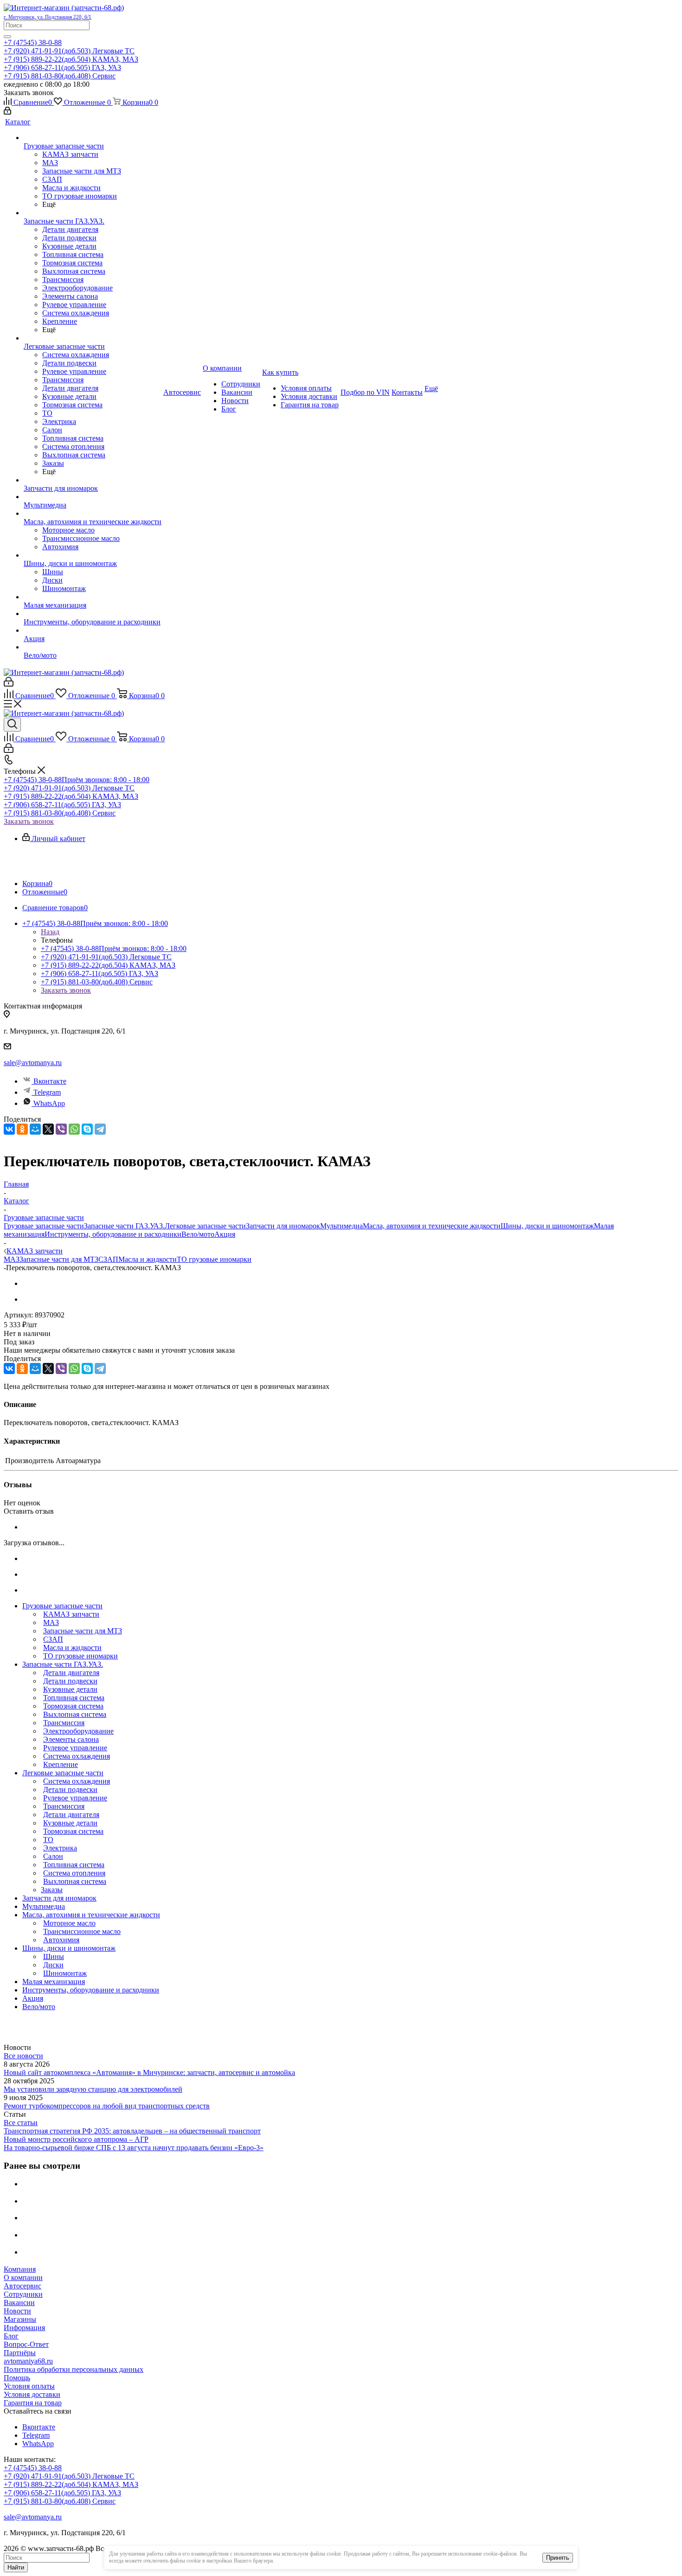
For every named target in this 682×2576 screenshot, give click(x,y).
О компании (23, 2277)
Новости (17, 2311)
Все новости (23, 2056)
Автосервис (23, 2286)
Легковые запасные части (205, 1226)
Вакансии (19, 2303)
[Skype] (87, 1129)
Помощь (17, 2378)
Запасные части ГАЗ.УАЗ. (124, 1226)
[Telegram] (100, 1129)
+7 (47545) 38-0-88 (33, 42)
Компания (20, 2269)
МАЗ (12, 1259)
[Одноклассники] (22, 1129)
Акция (225, 1234)
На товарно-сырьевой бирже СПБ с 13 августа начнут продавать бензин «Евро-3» (134, 2148)
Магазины (20, 2319)
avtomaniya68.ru (28, 2361)
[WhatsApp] (74, 1129)
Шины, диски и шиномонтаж (547, 1226)
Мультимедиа (341, 1226)
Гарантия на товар (33, 2403)
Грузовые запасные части (44, 1226)
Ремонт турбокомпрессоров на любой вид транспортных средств (107, 2106)
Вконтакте (50, 1081)
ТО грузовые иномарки (214, 1259)
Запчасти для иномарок (283, 1226)
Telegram (47, 1092)
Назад (50, 932)
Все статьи (21, 2123)
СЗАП (108, 1259)
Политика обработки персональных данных (74, 2369)
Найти (16, 2567)
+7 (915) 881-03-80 (60, 76)
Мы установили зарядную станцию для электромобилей (93, 2089)
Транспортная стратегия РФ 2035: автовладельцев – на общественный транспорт (132, 2131)
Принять (558, 2558)
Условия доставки (32, 2394)
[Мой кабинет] (7, 112)
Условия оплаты (29, 2386)
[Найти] (7, 37)
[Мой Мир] (35, 1129)
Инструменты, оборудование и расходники (113, 1234)
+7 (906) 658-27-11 (62, 67)
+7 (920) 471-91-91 (69, 51)
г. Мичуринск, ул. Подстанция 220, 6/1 (48, 17)
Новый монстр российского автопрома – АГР (76, 2139)
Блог (11, 2336)
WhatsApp (49, 1103)
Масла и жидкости (148, 1259)
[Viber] (61, 1129)
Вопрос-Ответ (26, 2344)
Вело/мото (198, 1234)
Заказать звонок (29, 821)
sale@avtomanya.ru (33, 1063)
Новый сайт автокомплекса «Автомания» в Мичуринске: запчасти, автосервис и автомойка (149, 2072)
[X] (48, 1129)
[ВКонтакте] (9, 1129)
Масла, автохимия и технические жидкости (432, 1226)
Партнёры (20, 2353)
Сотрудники (23, 2294)
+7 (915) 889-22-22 (71, 59)
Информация (24, 2328)
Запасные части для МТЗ (59, 1259)
